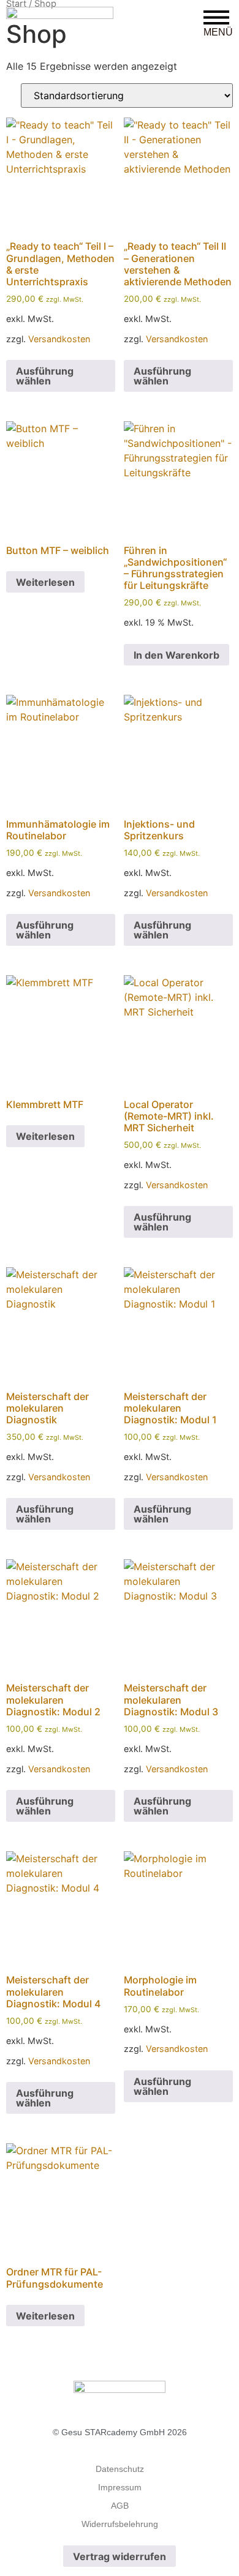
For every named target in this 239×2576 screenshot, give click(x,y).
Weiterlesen (45, 582)
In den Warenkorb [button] (176, 655)
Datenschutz (120, 2469)
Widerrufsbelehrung (120, 2524)
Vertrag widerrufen (120, 2556)
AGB (120, 2506)
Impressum (120, 2487)
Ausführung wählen (45, 376)
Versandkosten (59, 339)
